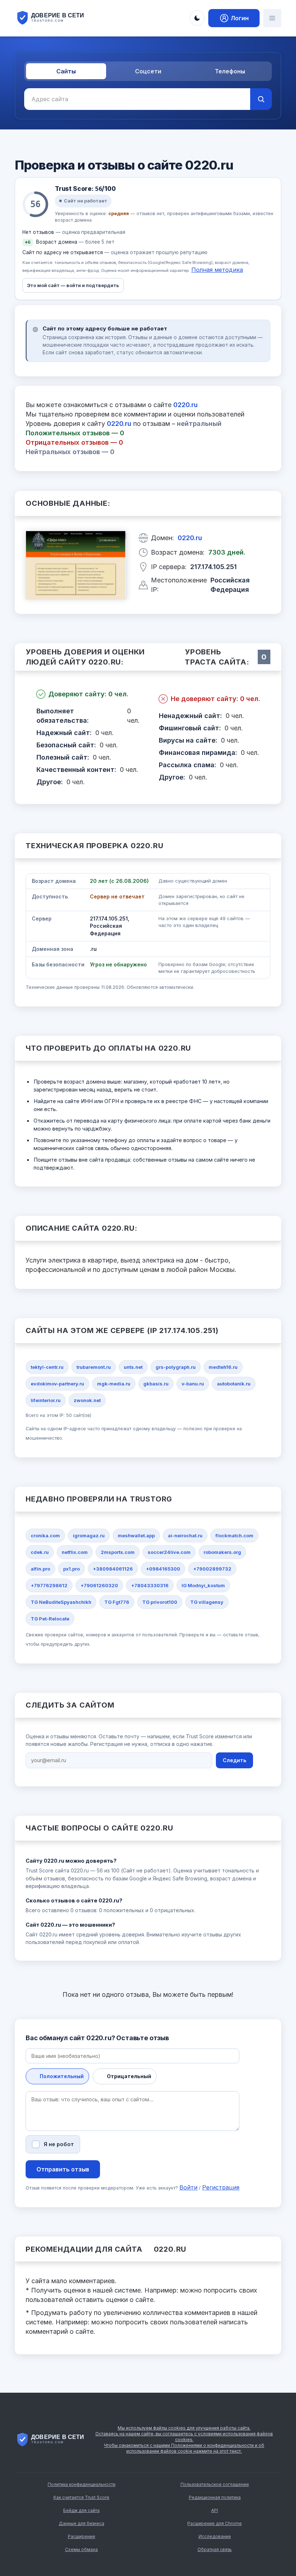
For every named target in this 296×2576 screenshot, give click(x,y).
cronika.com (45, 1535)
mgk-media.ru (114, 1384)
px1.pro (71, 1569)
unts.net (133, 1367)
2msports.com (118, 1552)
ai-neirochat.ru (185, 1535)
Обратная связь (215, 2549)
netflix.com (75, 1552)
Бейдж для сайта (81, 2510)
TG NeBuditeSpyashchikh (61, 1602)
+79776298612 (49, 1585)
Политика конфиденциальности (82, 2484)
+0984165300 (163, 1569)
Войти (188, 2187)
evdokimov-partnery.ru (57, 1384)
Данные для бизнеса (82, 2523)
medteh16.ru (223, 1367)
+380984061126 (113, 1569)
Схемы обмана (81, 2549)
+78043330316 (150, 1585)
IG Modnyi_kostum (203, 1585)
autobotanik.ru (234, 1384)
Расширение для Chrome (215, 2523)
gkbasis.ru (156, 1384)
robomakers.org (222, 1552)
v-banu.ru (193, 1384)
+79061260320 (99, 1585)
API (215, 2510)
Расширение (82, 2536)
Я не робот (59, 2144)
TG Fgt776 (117, 1602)
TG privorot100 (160, 1602)
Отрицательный (129, 2076)
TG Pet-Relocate (50, 1619)
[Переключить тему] (197, 18)
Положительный (62, 2076)
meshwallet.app (136, 1535)
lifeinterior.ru (46, 1400)
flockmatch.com (234, 1535)
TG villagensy (207, 1602)
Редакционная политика (215, 2497)
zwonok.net (87, 1400)
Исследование (215, 2536)
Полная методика (217, 270)
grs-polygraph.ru (176, 1367)
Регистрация (221, 2187)
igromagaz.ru (89, 1535)
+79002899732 (212, 1569)
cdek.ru (40, 1552)
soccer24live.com (169, 1552)
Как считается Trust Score (81, 2497)
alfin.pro (40, 1569)
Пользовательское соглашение (215, 2484)
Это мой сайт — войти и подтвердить (73, 285)
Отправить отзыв (63, 2169)
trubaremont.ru (94, 1367)
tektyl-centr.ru (47, 1367)
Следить (234, 1760)
